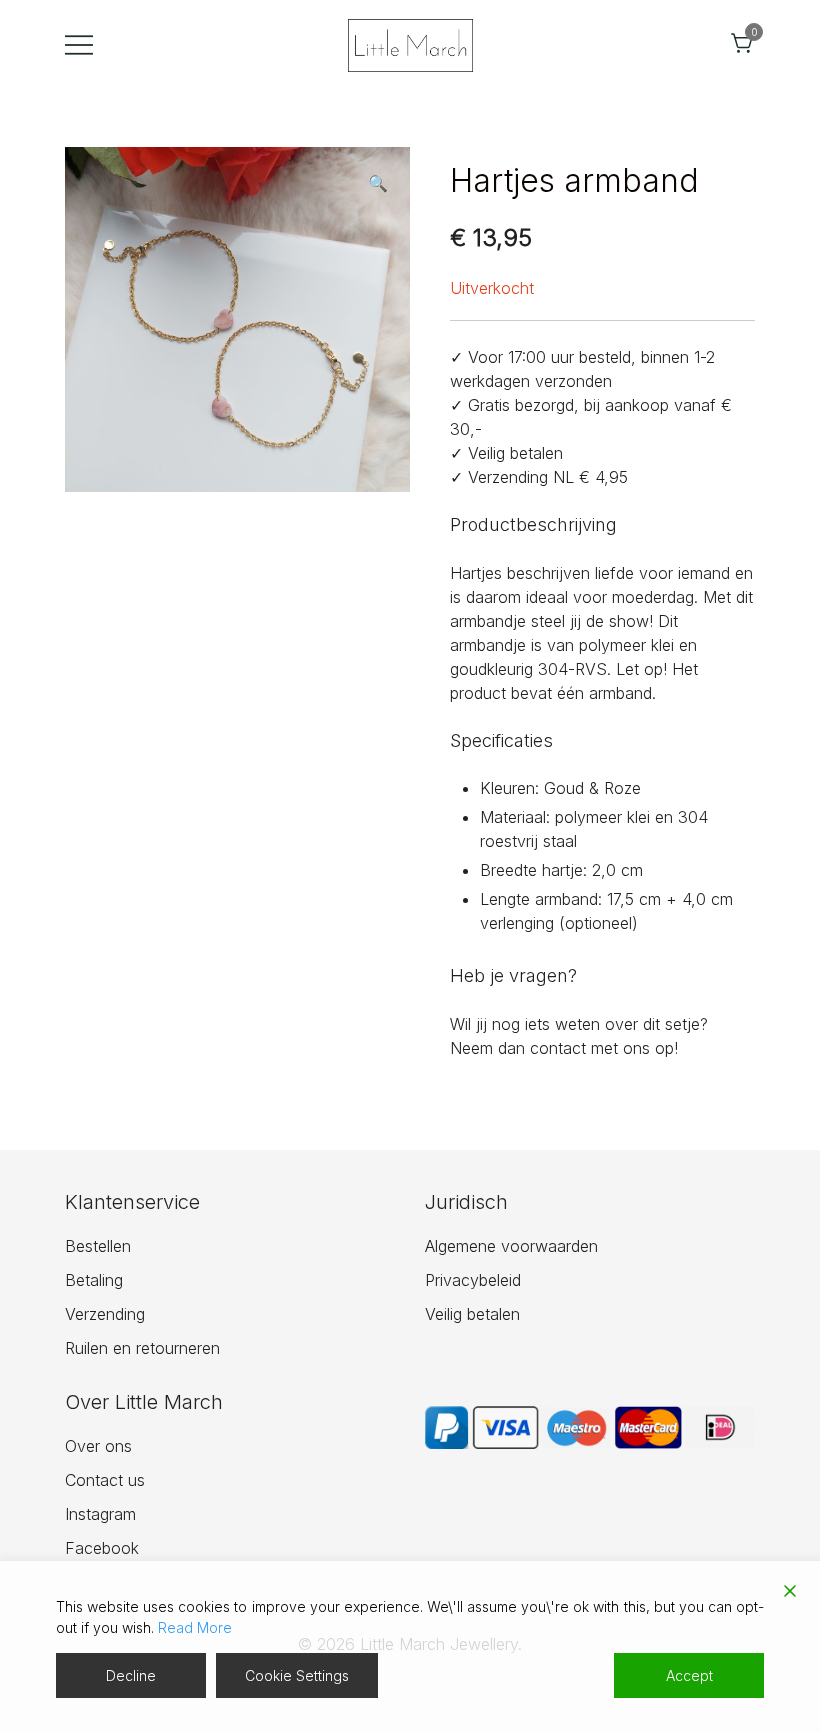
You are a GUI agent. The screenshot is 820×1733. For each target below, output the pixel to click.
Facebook (102, 1548)
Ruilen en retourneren (142, 1348)
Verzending (105, 1314)
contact (558, 1048)
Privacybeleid (473, 1280)
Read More (195, 1627)
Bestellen (98, 1246)
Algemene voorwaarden (511, 1246)
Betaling (94, 1280)
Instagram (100, 1514)
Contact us (105, 1480)
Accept (689, 1675)
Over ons (98, 1446)
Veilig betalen (472, 1314)
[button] (378, 183)
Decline (131, 1675)
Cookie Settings (297, 1675)
